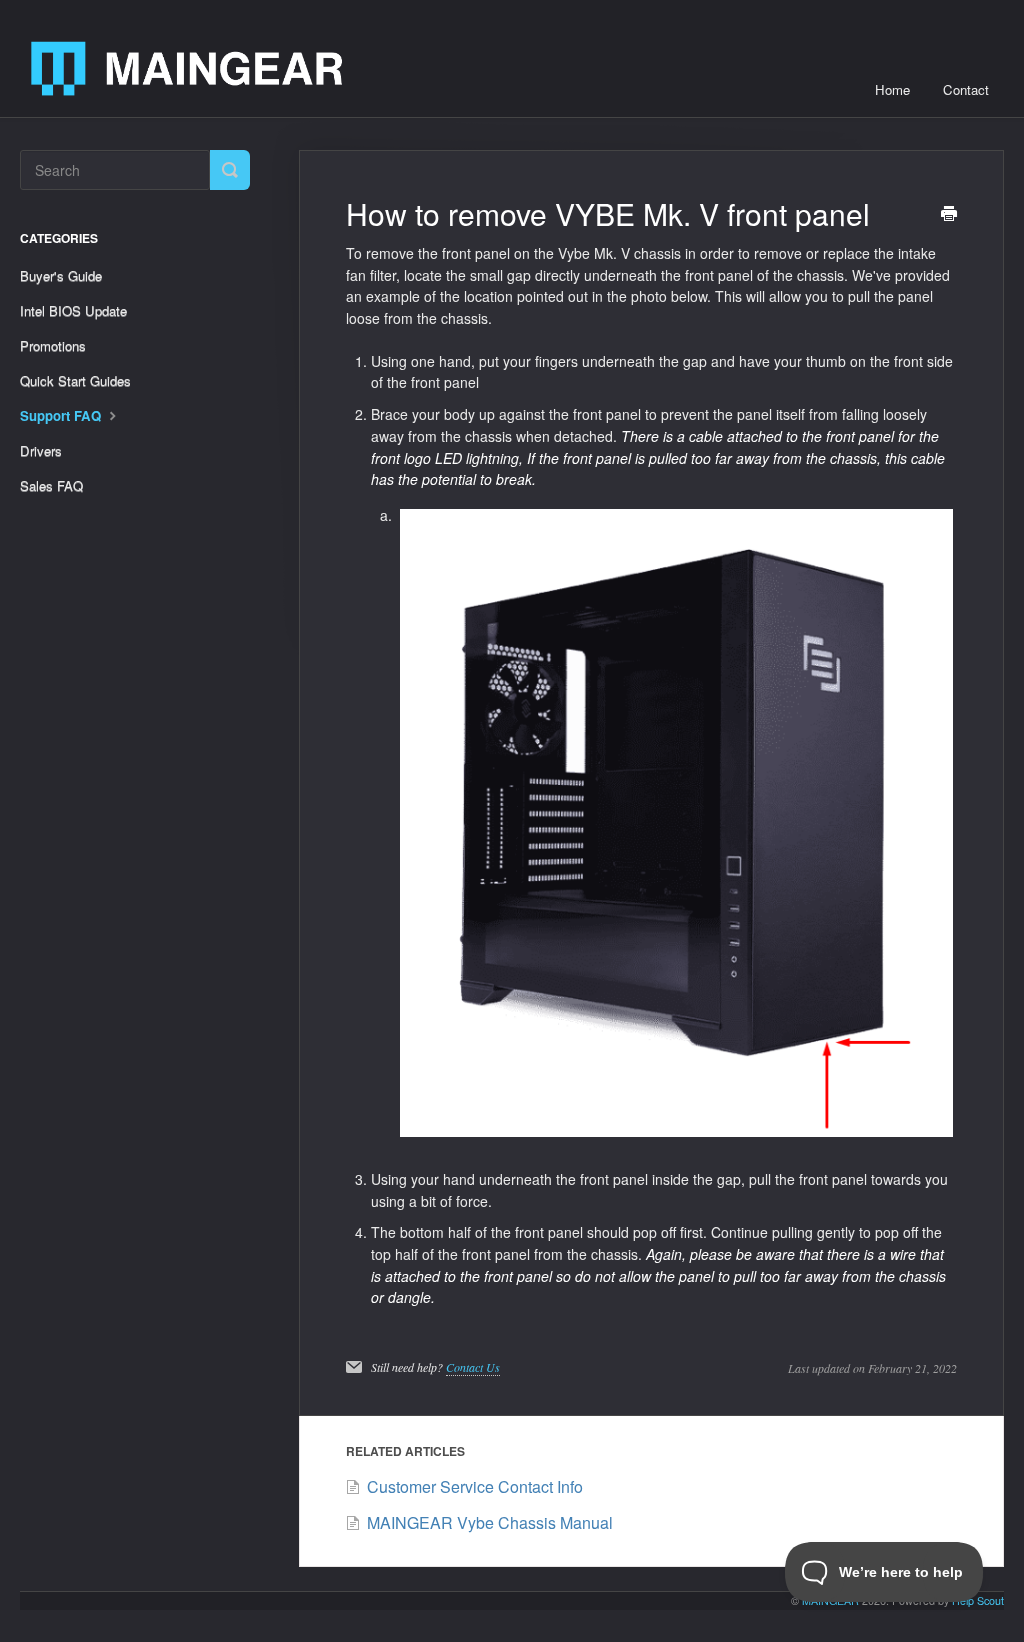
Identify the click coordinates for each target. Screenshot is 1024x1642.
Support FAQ (62, 415)
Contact (966, 89)
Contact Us (473, 1367)
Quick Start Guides (75, 380)
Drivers (41, 450)
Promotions (53, 345)
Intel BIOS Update (73, 310)
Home (892, 89)
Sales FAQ (51, 485)
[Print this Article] (949, 215)
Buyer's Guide (61, 275)
